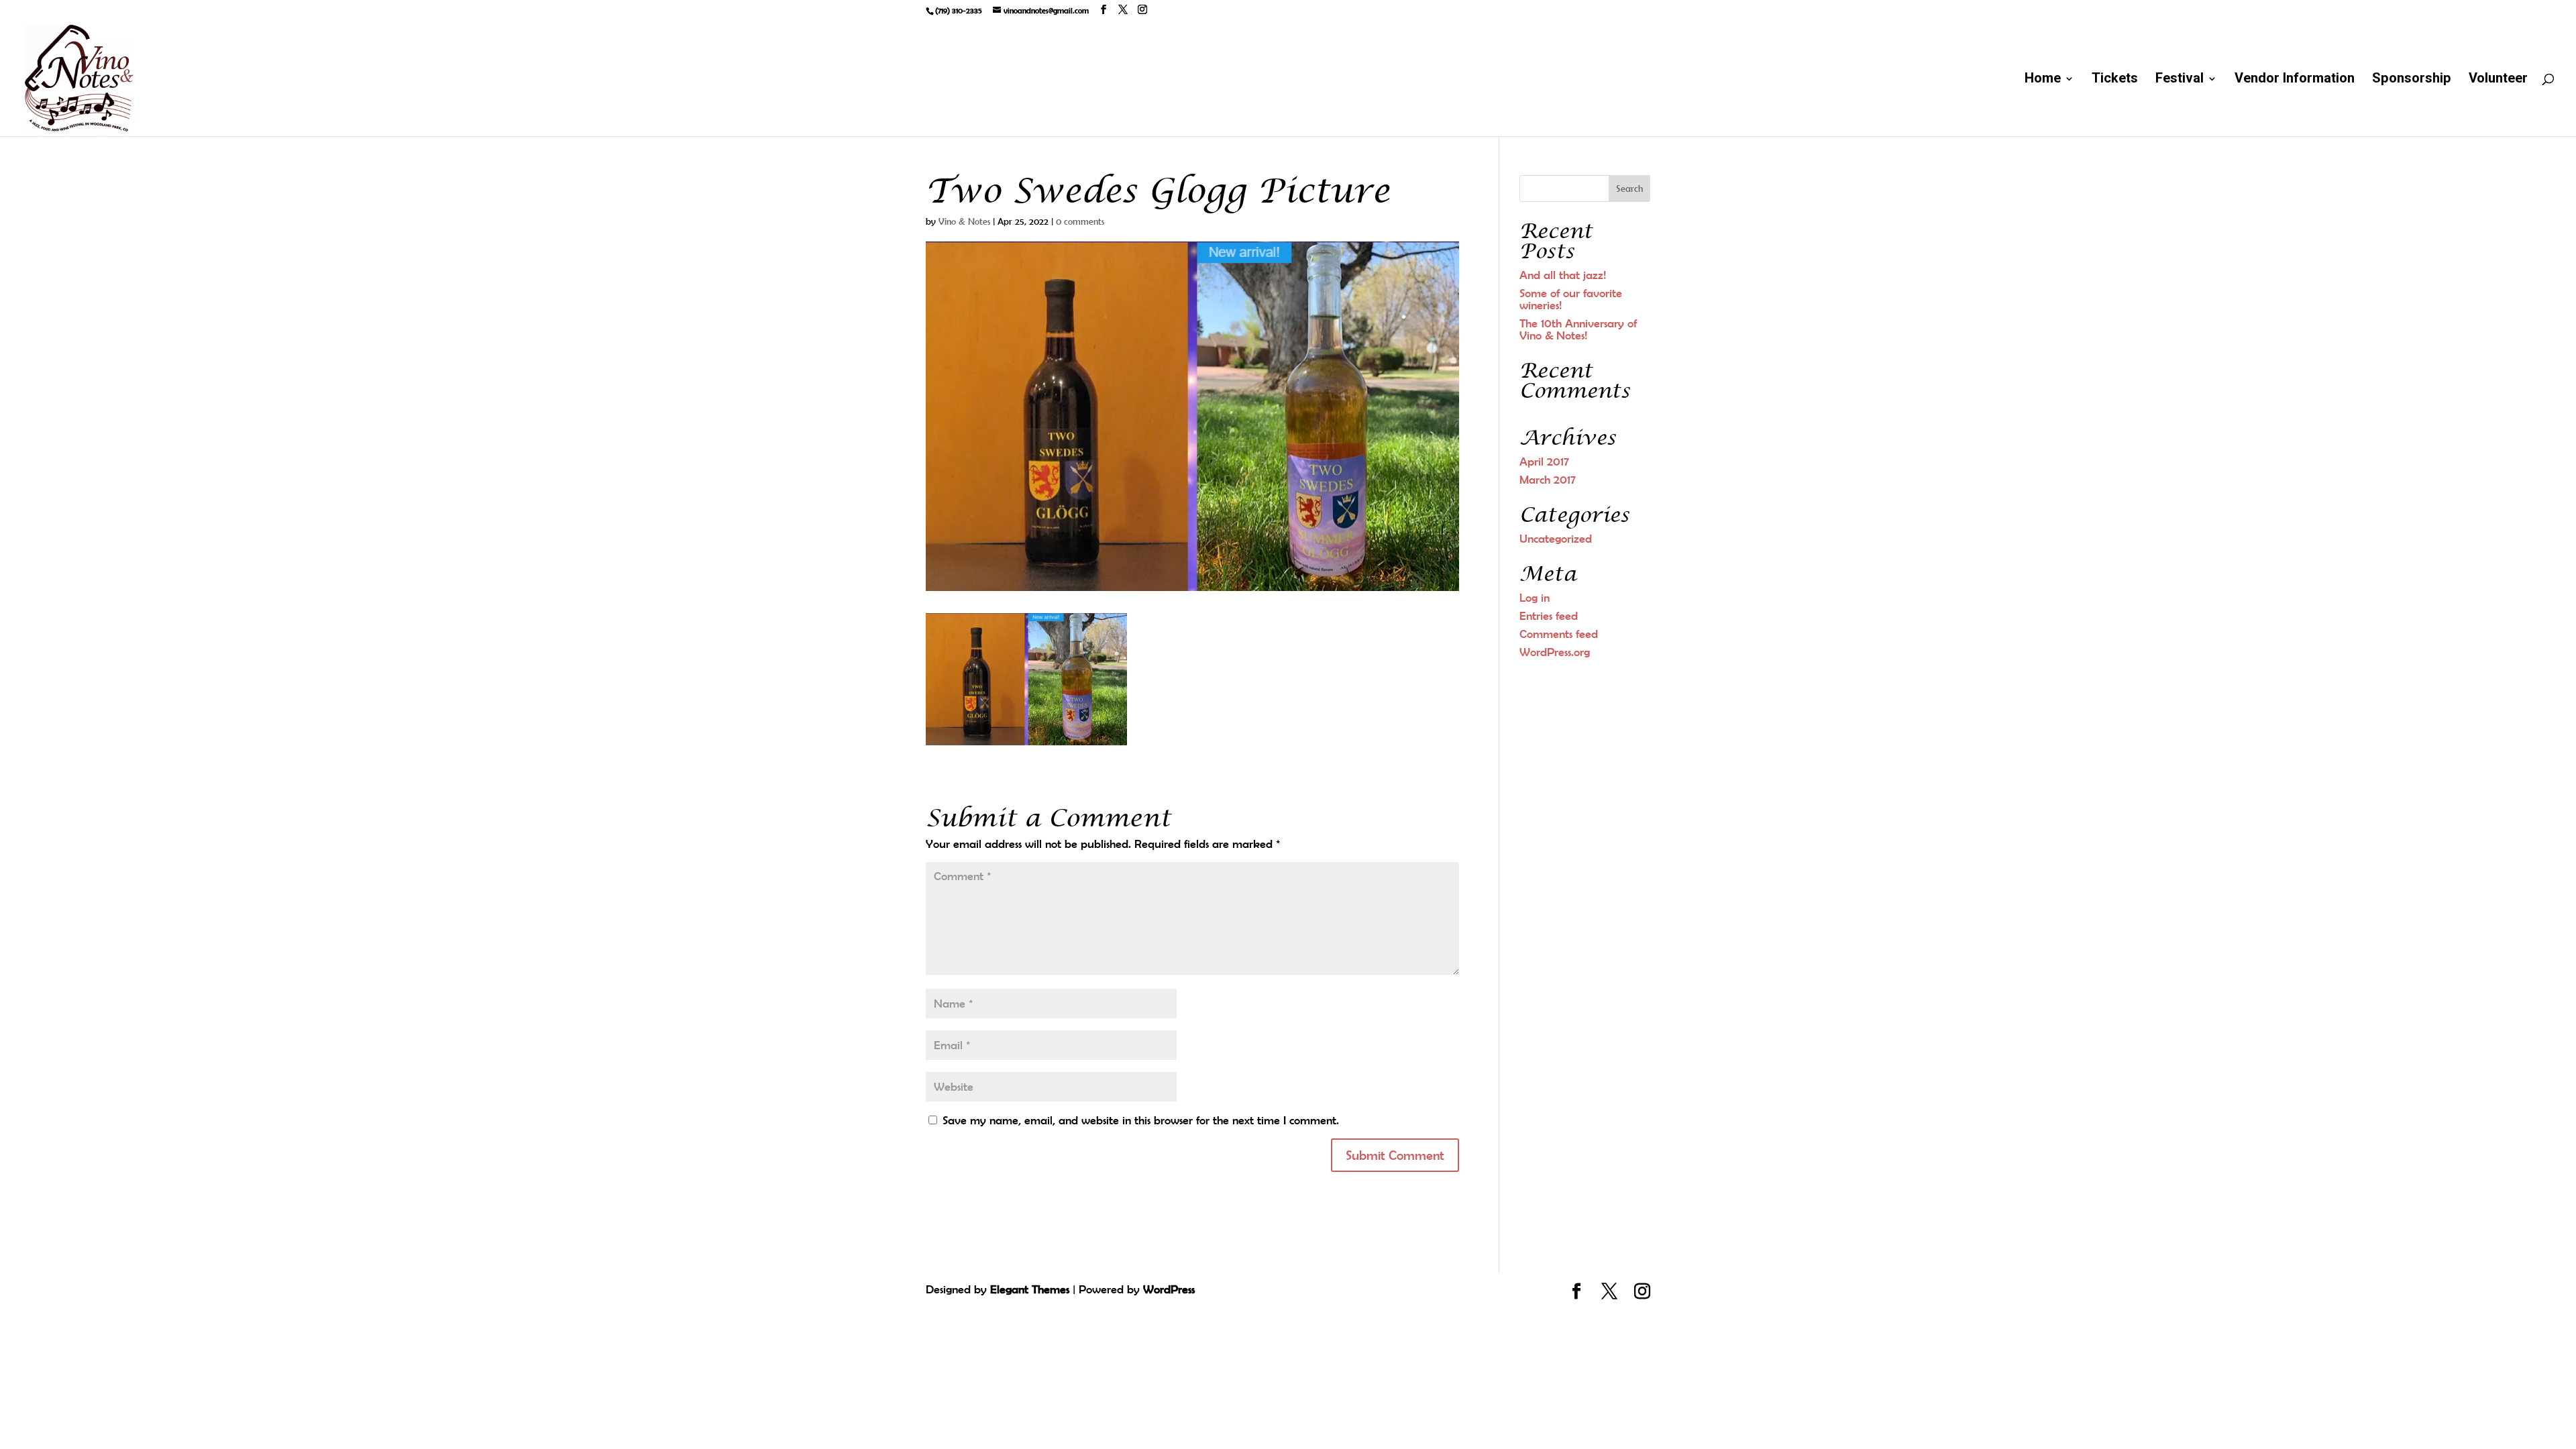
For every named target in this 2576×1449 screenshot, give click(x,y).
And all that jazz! (1563, 275)
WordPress (1169, 1289)
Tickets (2115, 81)
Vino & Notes (964, 221)
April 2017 (1544, 462)
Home (2043, 81)
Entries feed (1549, 616)
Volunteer (2498, 81)
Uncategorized (1556, 539)
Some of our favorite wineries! (1571, 299)
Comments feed (1559, 634)
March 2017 (1548, 480)
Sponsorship (2412, 81)
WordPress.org (1555, 652)
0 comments (1080, 221)
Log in (1535, 598)
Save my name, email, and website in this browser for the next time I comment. (1141, 1120)
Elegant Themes (1030, 1289)
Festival (2180, 81)
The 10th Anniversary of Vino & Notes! (1578, 329)
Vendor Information (2295, 81)
